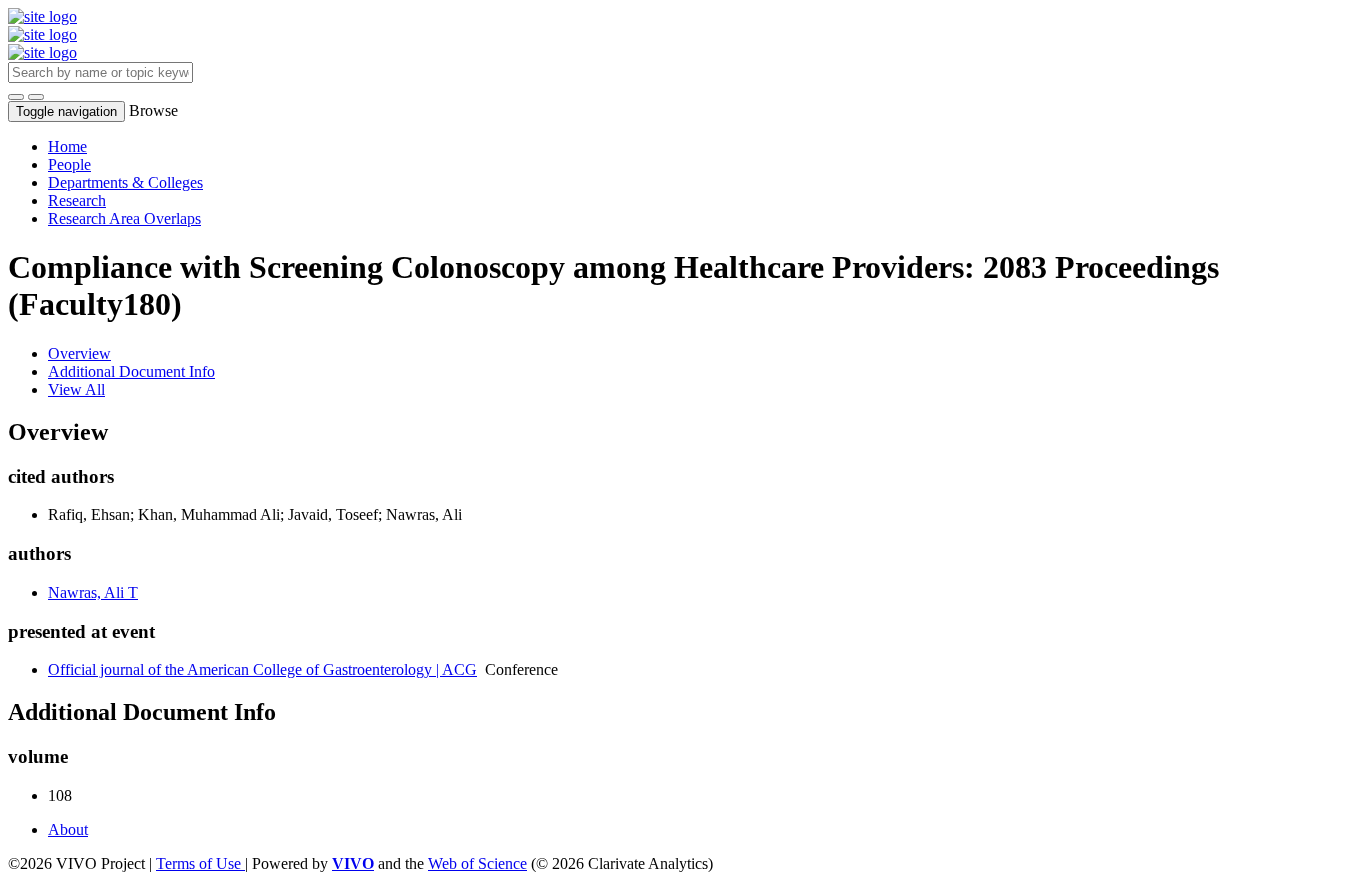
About (68, 829)
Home (67, 146)
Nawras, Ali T (93, 592)
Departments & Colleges (125, 182)
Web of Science (477, 863)
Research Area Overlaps (124, 218)
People (69, 164)
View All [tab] (76, 389)
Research (77, 200)
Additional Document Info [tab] (131, 371)
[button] (16, 97)
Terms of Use (200, 863)
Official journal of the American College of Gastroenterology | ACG (262, 669)
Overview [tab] (79, 353)
